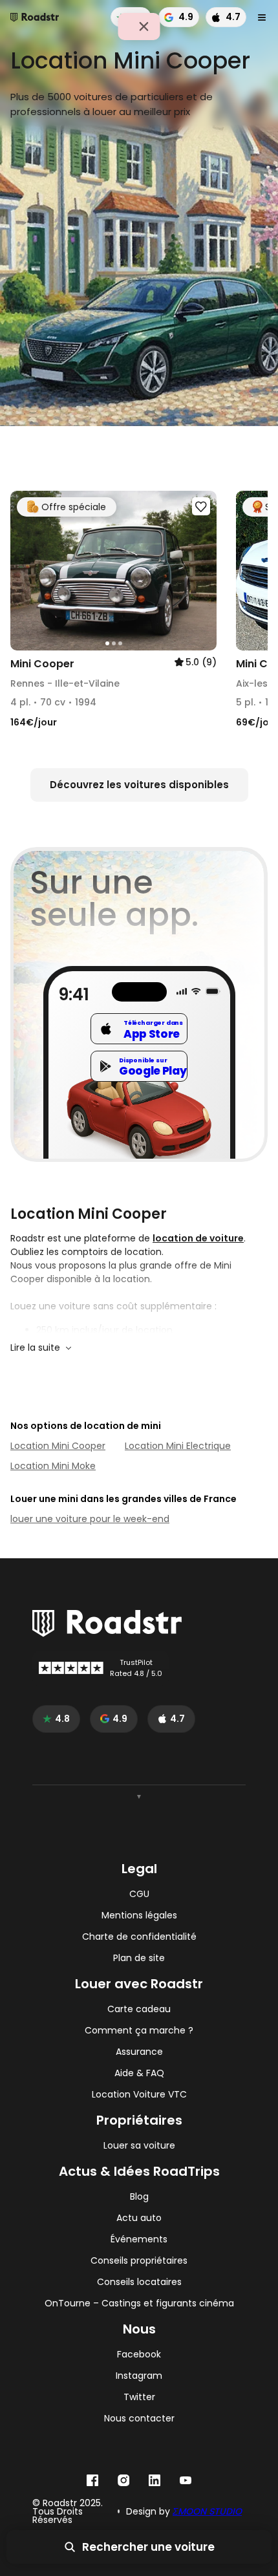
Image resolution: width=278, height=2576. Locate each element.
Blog (139, 2197)
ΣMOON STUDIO (207, 2511)
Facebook (139, 2355)
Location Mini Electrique (178, 1446)
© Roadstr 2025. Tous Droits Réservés (68, 2512)
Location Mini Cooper (58, 1446)
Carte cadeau (139, 2009)
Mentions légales (139, 1916)
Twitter (139, 2397)
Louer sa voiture (139, 2146)
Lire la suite (35, 1347)
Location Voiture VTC (139, 2095)
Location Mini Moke (53, 1466)
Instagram (139, 2376)
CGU (139, 1894)
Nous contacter (139, 2419)
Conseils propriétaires (139, 2261)
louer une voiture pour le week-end (90, 1519)
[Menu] (262, 17)
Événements (139, 2239)
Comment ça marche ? (139, 2031)
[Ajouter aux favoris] (201, 506)
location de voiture (198, 1238)
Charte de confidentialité (139, 1937)
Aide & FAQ (139, 2073)
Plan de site (139, 1958)
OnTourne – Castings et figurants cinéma (139, 2303)
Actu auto (139, 2218)
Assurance (139, 2052)
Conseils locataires (139, 2282)
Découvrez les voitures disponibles (139, 785)
